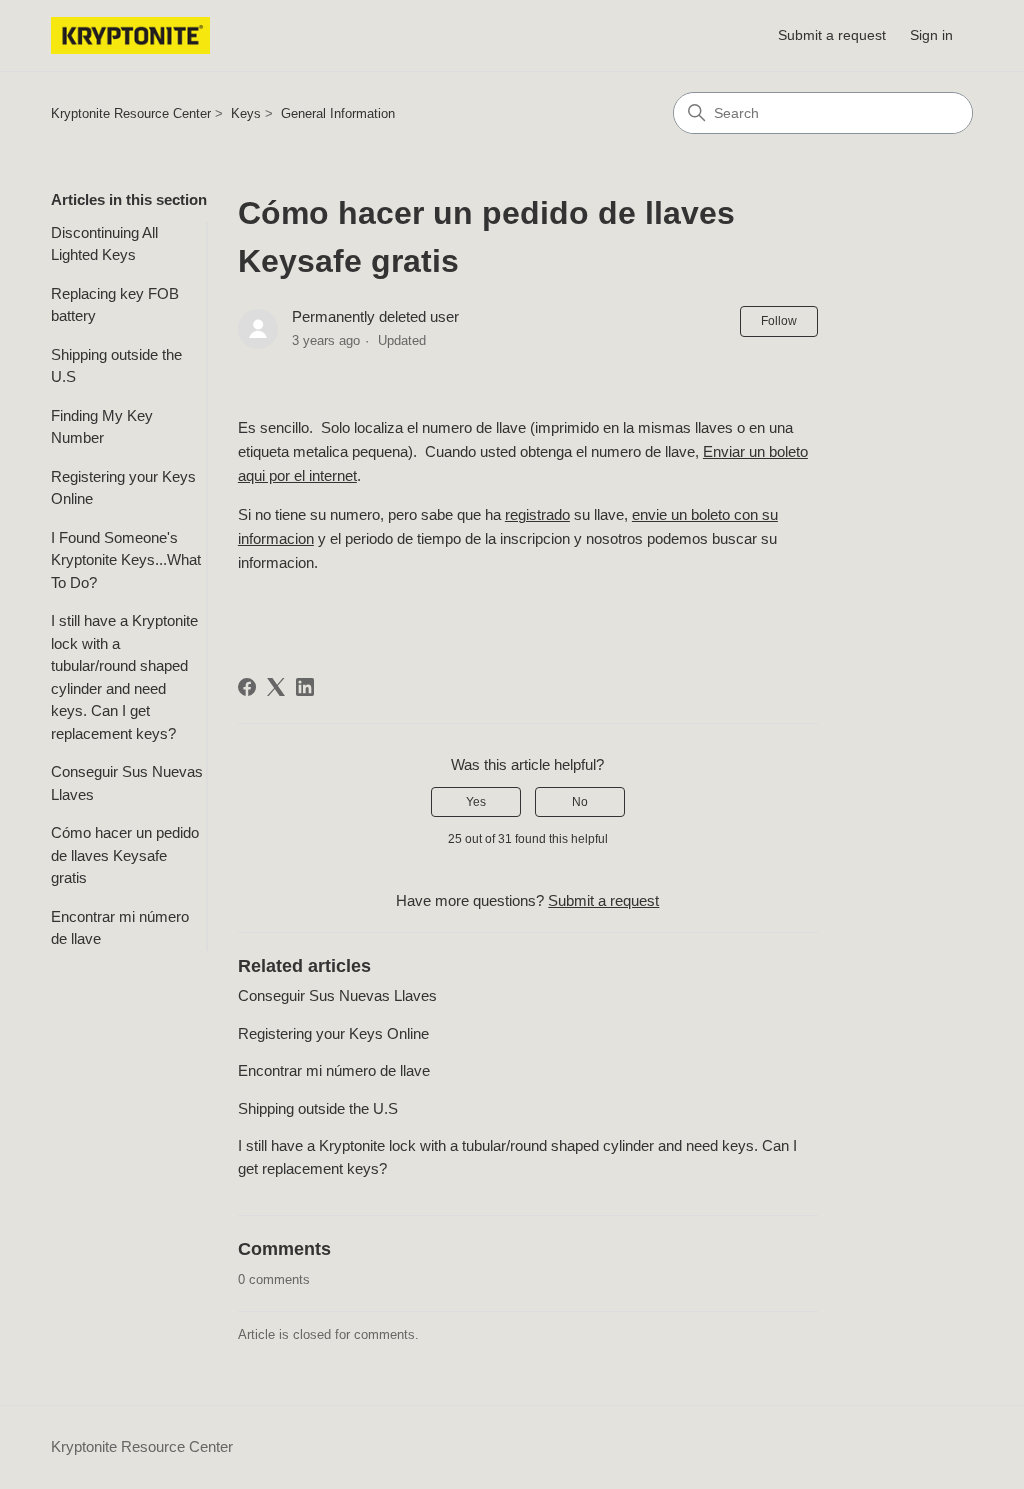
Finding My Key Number (102, 427)
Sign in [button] (931, 35)
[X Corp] (276, 687)
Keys (246, 113)
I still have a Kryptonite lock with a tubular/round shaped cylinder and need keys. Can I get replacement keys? (124, 677)
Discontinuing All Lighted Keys (104, 244)
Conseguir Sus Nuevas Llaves (127, 783)
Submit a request (832, 35)
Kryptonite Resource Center (131, 113)
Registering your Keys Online (123, 488)
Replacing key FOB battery (115, 305)
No (580, 802)
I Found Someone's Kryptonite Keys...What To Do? (126, 560)
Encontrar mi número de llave (120, 928)
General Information (338, 113)
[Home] (130, 35)
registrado (537, 514)
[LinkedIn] (305, 687)
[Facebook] (247, 687)
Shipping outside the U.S (116, 366)
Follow (779, 321)
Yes (476, 802)
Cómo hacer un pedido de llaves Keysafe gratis (125, 855)
